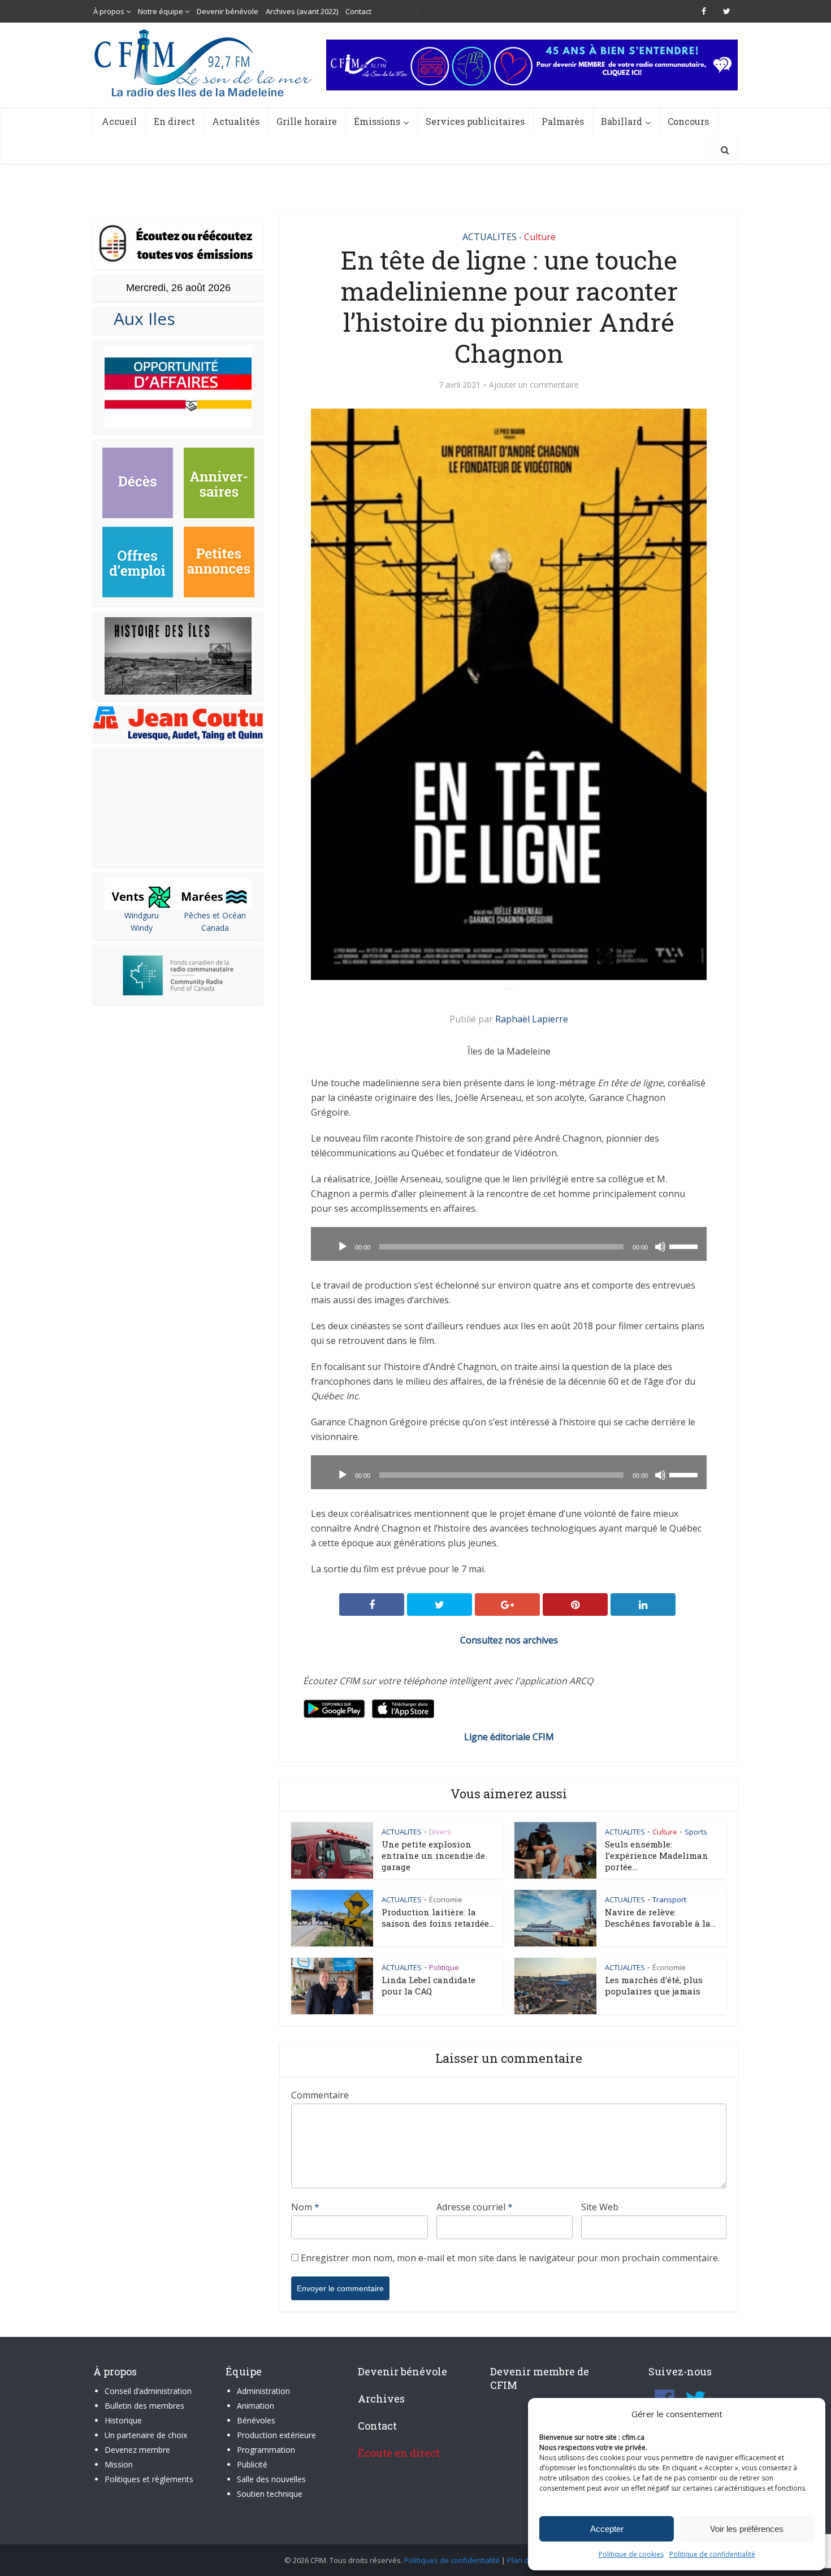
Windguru (142, 915)
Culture (540, 237)
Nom (305, 2207)
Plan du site (527, 2560)
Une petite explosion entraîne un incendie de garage (433, 1855)
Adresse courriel (475, 2207)
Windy (142, 928)
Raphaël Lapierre (532, 1019)
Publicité (252, 2464)
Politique (444, 1967)
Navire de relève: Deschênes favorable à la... (660, 1918)
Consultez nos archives (509, 1640)
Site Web (600, 2207)
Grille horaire (307, 121)
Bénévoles (256, 2420)
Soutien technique (270, 2494)
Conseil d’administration (148, 2391)
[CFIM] (205, 63)
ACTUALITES (490, 237)
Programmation (266, 2450)
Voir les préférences (747, 2529)
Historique (123, 2420)
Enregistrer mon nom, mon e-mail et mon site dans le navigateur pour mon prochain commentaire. (510, 2258)
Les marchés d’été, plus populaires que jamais (654, 1985)
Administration (263, 2391)
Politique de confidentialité (712, 2554)
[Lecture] (343, 1247)
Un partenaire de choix (146, 2435)
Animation (256, 2406)
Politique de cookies (631, 2554)
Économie (446, 1900)
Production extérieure (276, 2435)
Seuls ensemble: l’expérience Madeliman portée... (657, 1855)
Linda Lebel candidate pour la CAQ (429, 1985)
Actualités (236, 121)
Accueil (119, 121)
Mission (119, 2464)
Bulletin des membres (144, 2406)
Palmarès (563, 121)
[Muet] (660, 1247)
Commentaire (320, 2095)
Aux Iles (140, 318)
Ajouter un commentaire (534, 385)
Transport (669, 1900)
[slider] (685, 1246)
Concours (688, 121)
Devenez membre (137, 2450)
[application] (509, 1244)
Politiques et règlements (149, 2479)
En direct (174, 121)
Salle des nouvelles (271, 2479)
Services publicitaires (475, 121)
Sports (696, 1832)
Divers (440, 1832)
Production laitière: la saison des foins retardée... (438, 1918)
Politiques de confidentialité (452, 2560)
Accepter (607, 2529)
